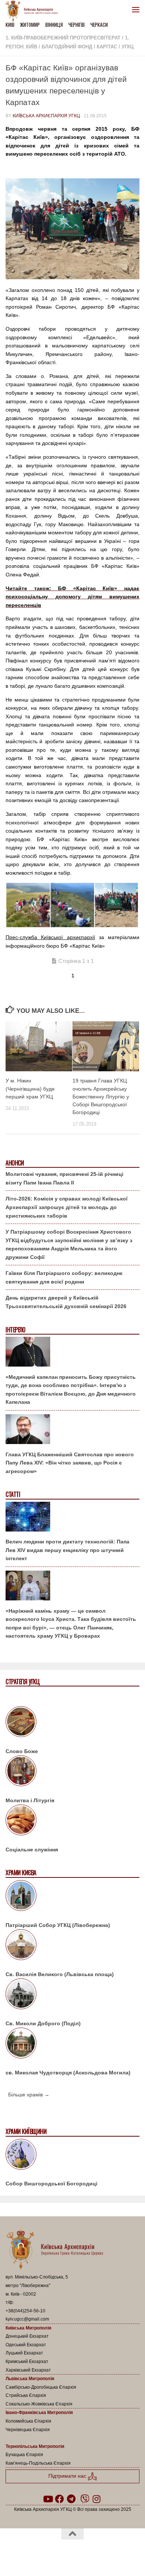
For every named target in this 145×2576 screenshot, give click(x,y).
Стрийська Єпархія (26, 2395)
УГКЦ (128, 47)
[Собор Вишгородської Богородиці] (72, 2156)
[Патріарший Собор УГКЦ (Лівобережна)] (72, 1897)
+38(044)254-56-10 (25, 2311)
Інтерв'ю (15, 1330)
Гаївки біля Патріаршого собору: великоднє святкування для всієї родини (64, 1277)
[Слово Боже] (72, 1723)
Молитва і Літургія (30, 1800)
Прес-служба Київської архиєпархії (50, 937)
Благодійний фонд (67, 47)
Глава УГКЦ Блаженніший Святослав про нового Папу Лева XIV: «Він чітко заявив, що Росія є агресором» (70, 1463)
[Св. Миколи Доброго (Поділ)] (72, 1995)
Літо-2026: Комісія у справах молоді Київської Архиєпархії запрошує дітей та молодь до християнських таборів (67, 1207)
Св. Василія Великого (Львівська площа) (60, 1974)
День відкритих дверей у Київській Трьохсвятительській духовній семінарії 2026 (66, 1302)
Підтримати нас (68, 2476)
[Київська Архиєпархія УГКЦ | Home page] (34, 11)
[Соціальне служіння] (72, 1821)
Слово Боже (22, 1751)
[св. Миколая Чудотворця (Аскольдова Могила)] (72, 2044)
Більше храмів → (29, 2095)
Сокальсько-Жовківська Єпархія (39, 2404)
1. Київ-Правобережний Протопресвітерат (63, 38)
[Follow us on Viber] (85, 2499)
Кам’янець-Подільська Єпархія (38, 2463)
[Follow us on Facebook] (59, 2499)
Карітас (107, 47)
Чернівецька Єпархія (28, 2430)
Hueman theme (108, 2553)
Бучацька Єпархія (24, 2455)
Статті (13, 1494)
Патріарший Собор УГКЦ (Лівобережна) (58, 1925)
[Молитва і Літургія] (72, 1772)
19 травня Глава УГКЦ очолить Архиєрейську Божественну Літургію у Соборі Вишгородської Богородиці (101, 1096)
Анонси (15, 1163)
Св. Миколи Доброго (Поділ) (43, 2023)
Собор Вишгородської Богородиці (51, 2184)
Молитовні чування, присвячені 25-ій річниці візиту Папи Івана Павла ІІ (65, 1178)
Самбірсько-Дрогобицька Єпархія (41, 2387)
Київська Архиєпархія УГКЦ (46, 116)
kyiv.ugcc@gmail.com (27, 2319)
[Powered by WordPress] (49, 2553)
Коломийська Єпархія (28, 2421)
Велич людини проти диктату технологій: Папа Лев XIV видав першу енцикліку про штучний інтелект (67, 1550)
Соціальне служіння (32, 1850)
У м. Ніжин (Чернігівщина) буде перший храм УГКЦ (30, 1088)
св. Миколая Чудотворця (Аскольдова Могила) (68, 2073)
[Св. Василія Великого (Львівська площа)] (72, 1946)
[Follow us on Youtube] (48, 2499)
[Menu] (136, 9)
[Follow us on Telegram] (71, 2499)
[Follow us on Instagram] (97, 2499)
